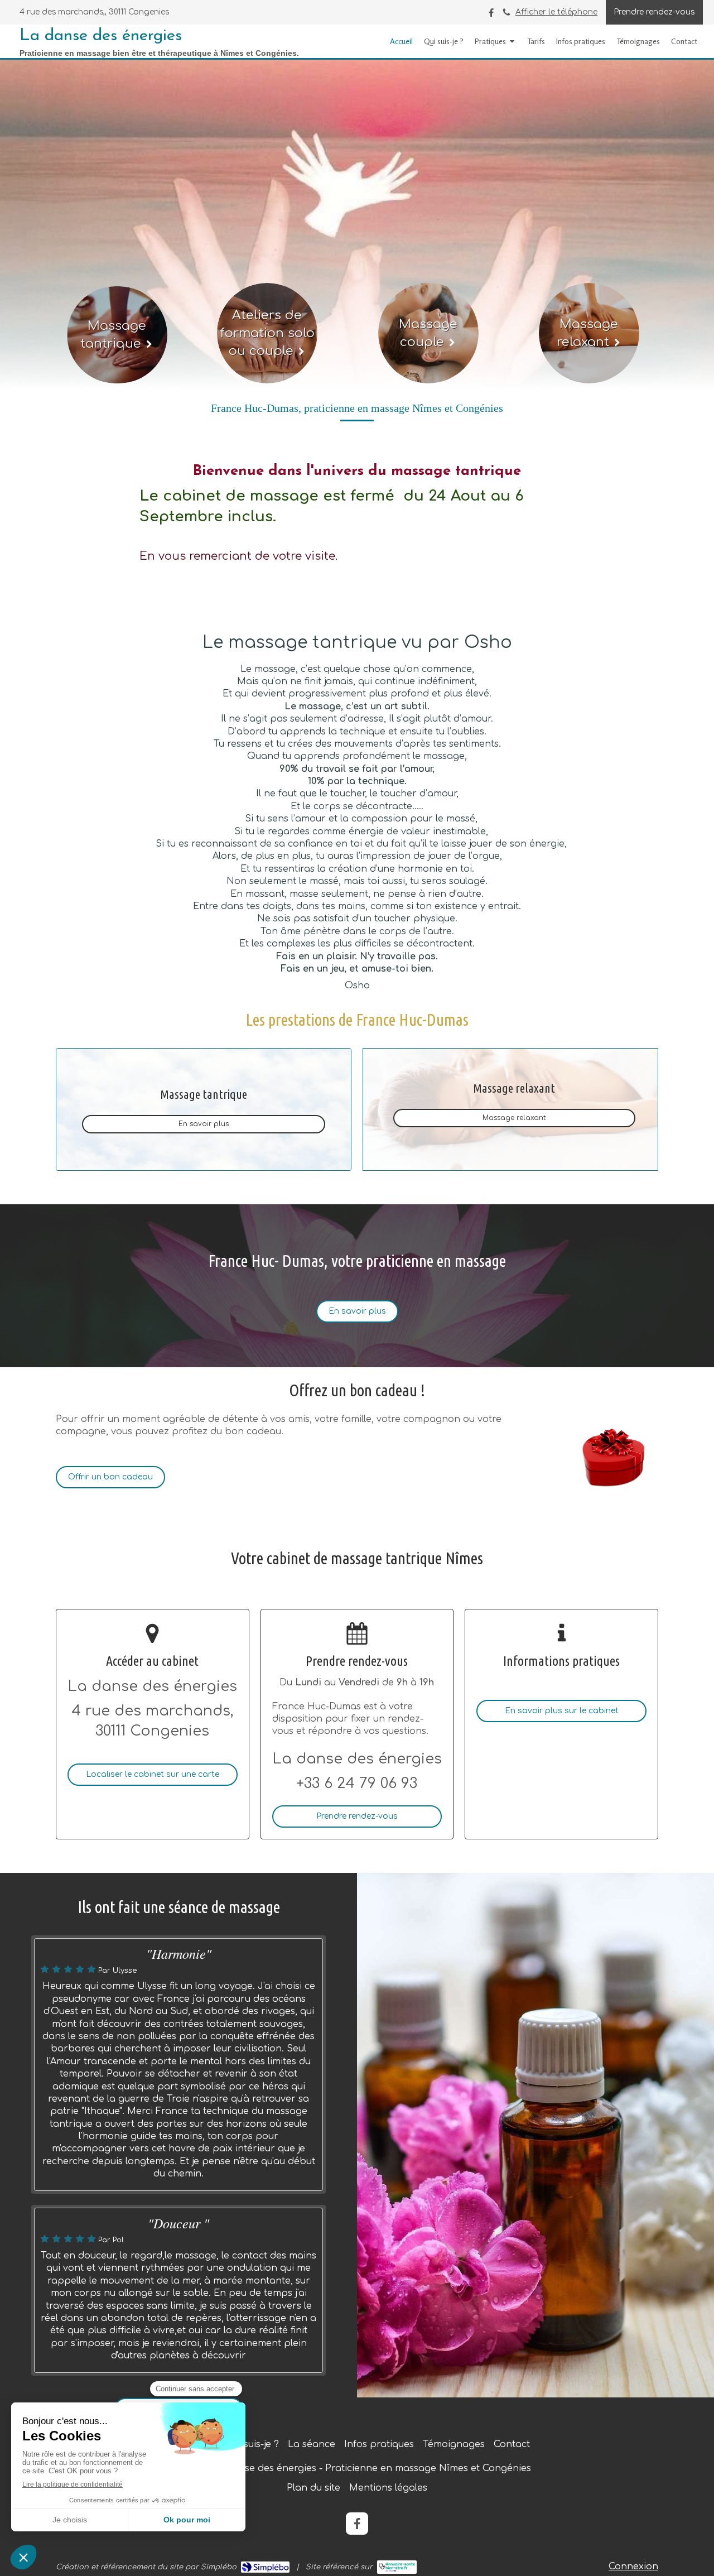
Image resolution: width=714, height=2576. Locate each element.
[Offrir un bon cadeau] (612, 1457)
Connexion (633, 2567)
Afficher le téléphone (556, 12)
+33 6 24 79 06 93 (357, 1783)
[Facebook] (491, 15)
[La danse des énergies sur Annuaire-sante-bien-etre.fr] (397, 2567)
